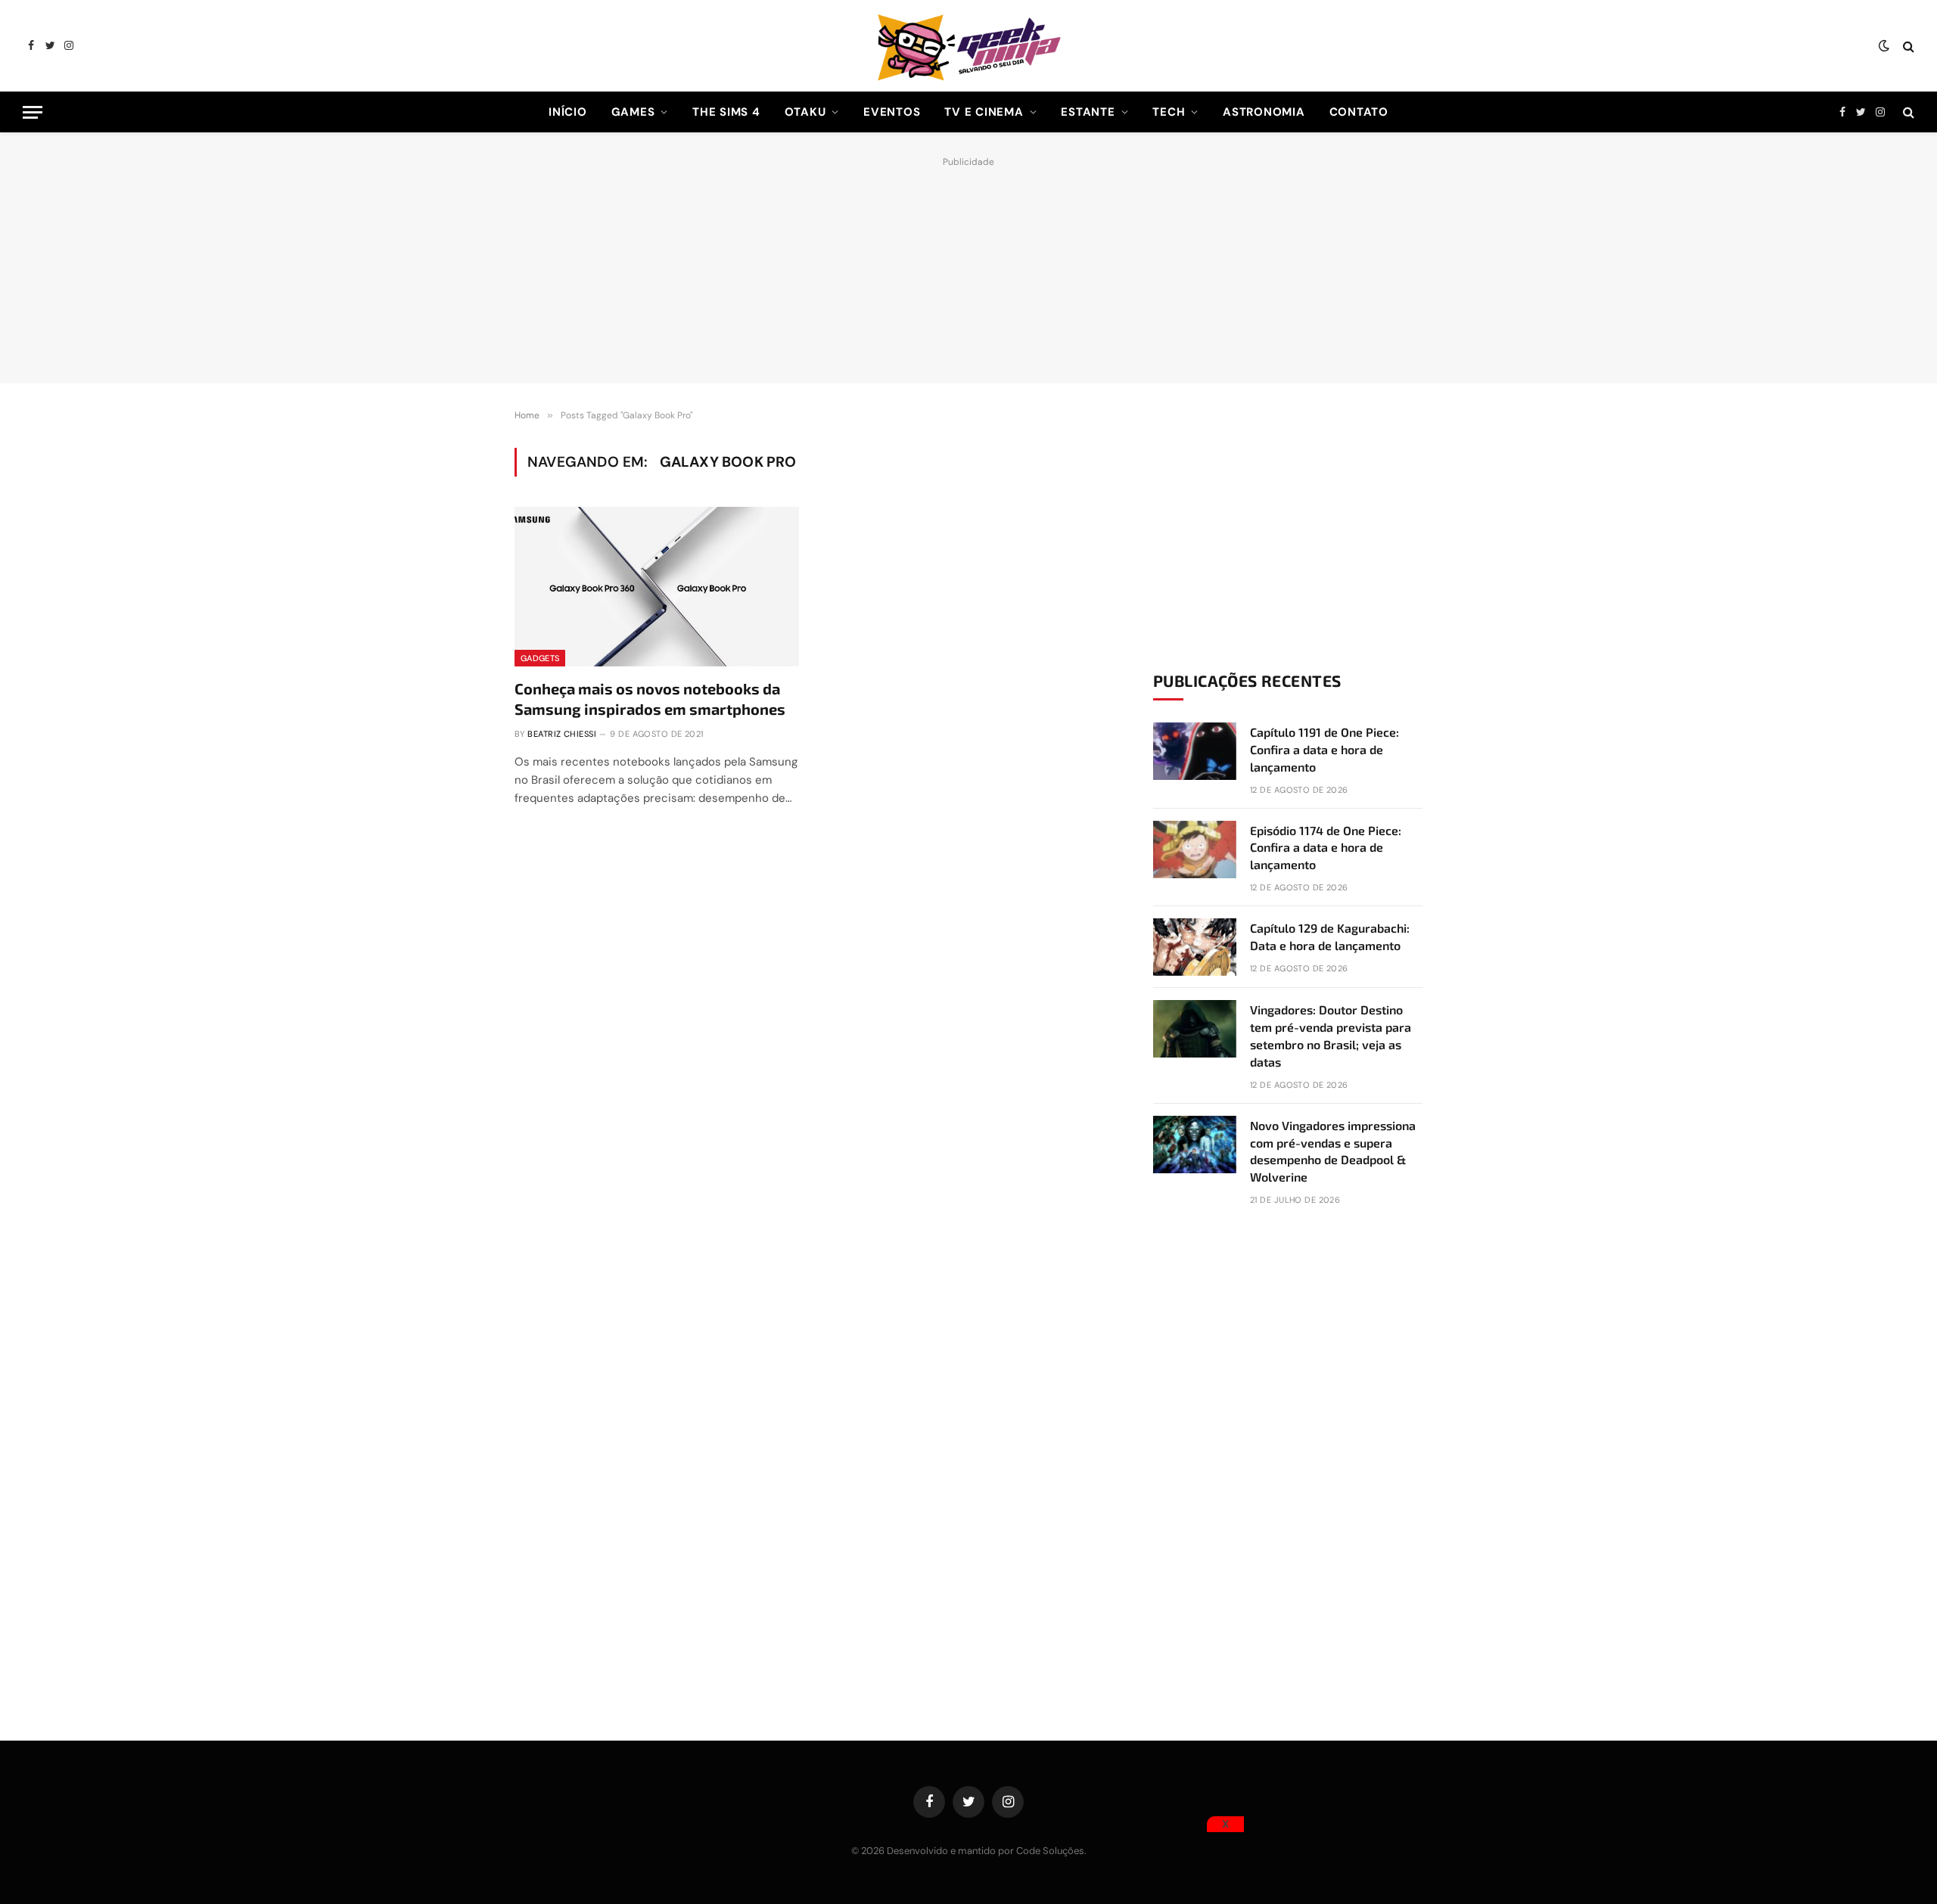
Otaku (805, 112)
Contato (1359, 112)
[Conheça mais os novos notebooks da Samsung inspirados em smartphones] (657, 587)
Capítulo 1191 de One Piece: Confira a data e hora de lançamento (1324, 749)
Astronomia (1264, 112)
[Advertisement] (968, 266)
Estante (1088, 112)
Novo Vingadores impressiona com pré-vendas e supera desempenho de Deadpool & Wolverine (1333, 1151)
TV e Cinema (984, 112)
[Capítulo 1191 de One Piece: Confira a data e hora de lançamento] (1195, 751)
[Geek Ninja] (968, 46)
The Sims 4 (726, 112)
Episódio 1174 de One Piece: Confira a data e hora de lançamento (1326, 848)
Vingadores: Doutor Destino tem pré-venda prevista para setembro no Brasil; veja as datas (1331, 1036)
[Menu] (33, 112)
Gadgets (540, 658)
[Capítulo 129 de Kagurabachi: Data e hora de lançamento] (1195, 947)
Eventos (892, 112)
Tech (1169, 112)
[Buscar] (1907, 46)
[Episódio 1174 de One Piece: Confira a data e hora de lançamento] (1195, 850)
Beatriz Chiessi (562, 734)
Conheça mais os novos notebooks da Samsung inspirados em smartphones (650, 699)
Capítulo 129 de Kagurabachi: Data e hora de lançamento (1330, 936)
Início (568, 112)
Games (633, 112)
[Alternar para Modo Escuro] (1884, 46)
